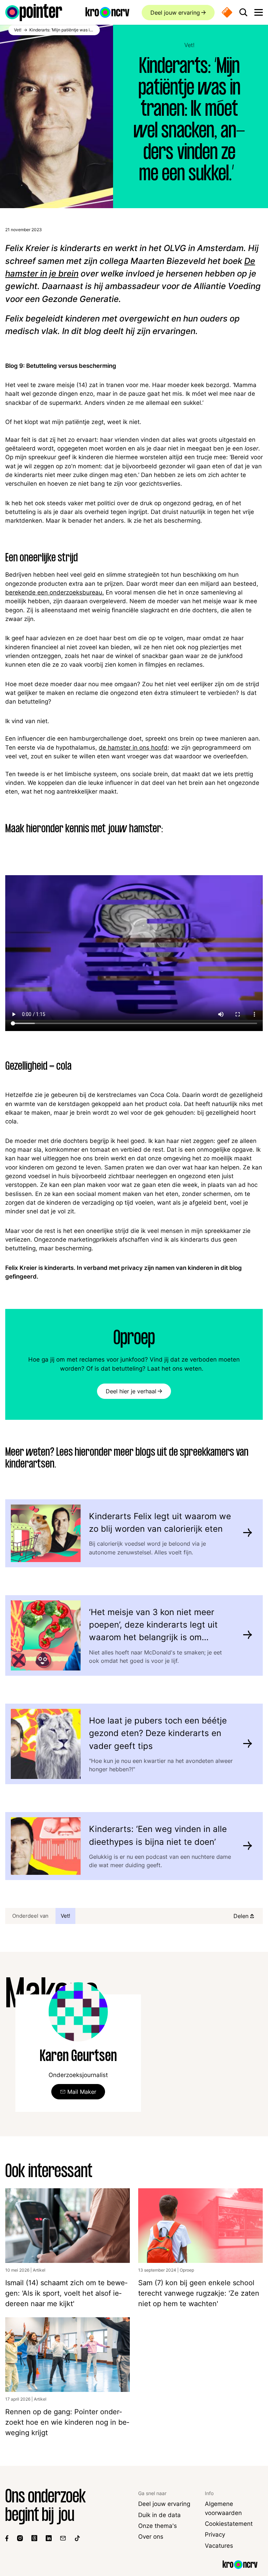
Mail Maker (82, 2092)
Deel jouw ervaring (175, 13)
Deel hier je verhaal (131, 1391)
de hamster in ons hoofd (133, 748)
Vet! (189, 45)
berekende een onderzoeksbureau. (55, 592)
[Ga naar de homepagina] (34, 13)
